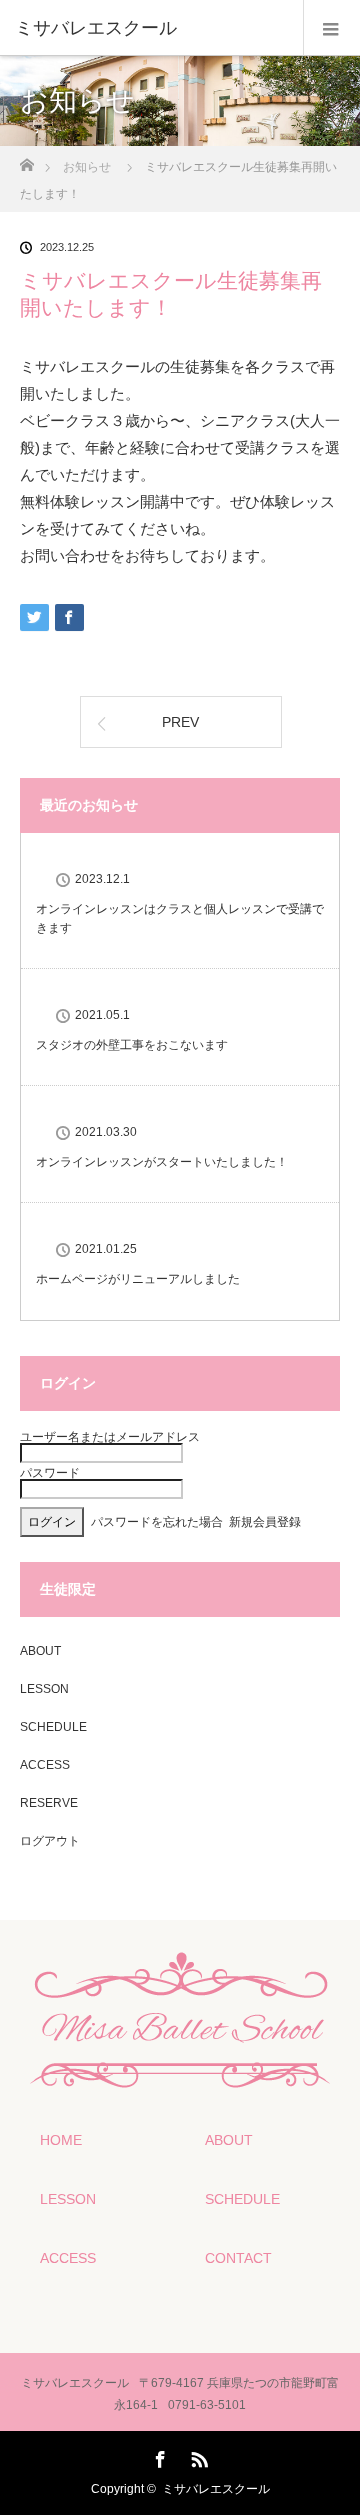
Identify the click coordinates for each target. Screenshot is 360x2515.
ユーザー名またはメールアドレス (110, 1437)
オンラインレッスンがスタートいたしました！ (162, 1162)
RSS (197, 2456)
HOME (61, 2140)
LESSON (44, 1689)
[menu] (331, 28)
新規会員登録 (265, 1522)
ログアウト (50, 1841)
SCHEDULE (53, 1727)
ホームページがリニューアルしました (138, 1279)
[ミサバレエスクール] (150, 28)
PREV (180, 722)
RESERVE (49, 1803)
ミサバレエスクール (216, 2489)
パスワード (50, 1473)
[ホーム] (26, 159)
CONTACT (238, 2258)
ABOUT (40, 1651)
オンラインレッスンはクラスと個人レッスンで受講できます (180, 918)
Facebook (158, 2456)
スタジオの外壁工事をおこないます (132, 1045)
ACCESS (45, 1765)
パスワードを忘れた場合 (157, 1522)
